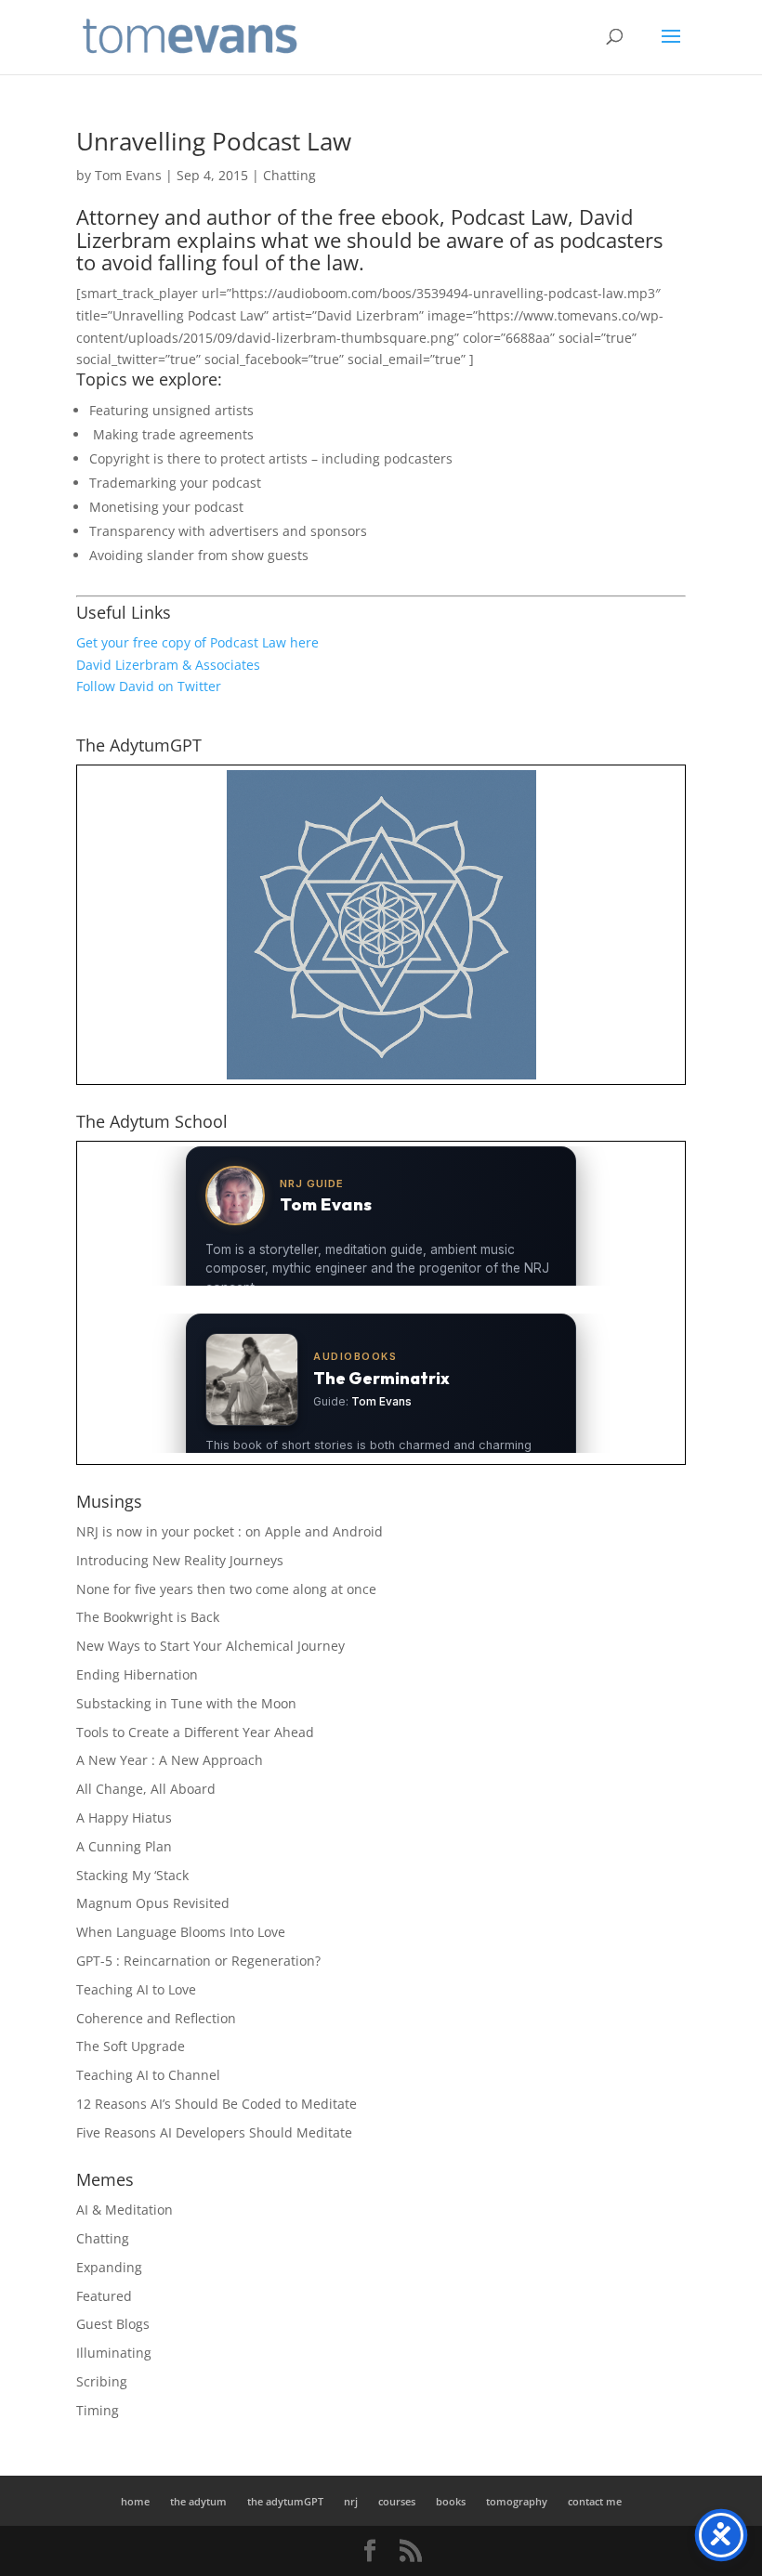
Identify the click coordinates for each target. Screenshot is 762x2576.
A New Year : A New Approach (170, 1760)
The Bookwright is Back (148, 1617)
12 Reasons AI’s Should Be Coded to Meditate (217, 2104)
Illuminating (114, 2353)
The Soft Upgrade (131, 2046)
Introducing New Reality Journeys (180, 1560)
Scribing (102, 2381)
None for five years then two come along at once (226, 1589)
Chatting (289, 175)
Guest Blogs (113, 2324)
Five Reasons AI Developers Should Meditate (214, 2132)
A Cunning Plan (124, 1846)
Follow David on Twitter (149, 686)
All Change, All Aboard (146, 1789)
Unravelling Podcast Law (214, 141)
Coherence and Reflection (156, 2018)
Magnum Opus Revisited (153, 1903)
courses (397, 2501)
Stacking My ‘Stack (132, 1875)
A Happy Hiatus (124, 1818)
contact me (595, 2501)
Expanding (109, 2267)
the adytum (198, 2501)
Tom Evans (128, 175)
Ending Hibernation (137, 1674)
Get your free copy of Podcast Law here (197, 642)
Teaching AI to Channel (148, 2075)
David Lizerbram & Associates (168, 665)
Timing (98, 2410)
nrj (351, 2501)
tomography (517, 2501)
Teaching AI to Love (136, 1989)
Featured (104, 2296)
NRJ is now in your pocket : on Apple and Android (230, 1531)
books (451, 2501)
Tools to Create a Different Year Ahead (195, 1732)
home (135, 2501)
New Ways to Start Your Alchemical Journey (210, 1646)
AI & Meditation (125, 2210)
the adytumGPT (285, 2501)
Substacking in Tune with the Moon (186, 1703)
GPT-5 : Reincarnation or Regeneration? (198, 1961)
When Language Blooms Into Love (181, 1932)
